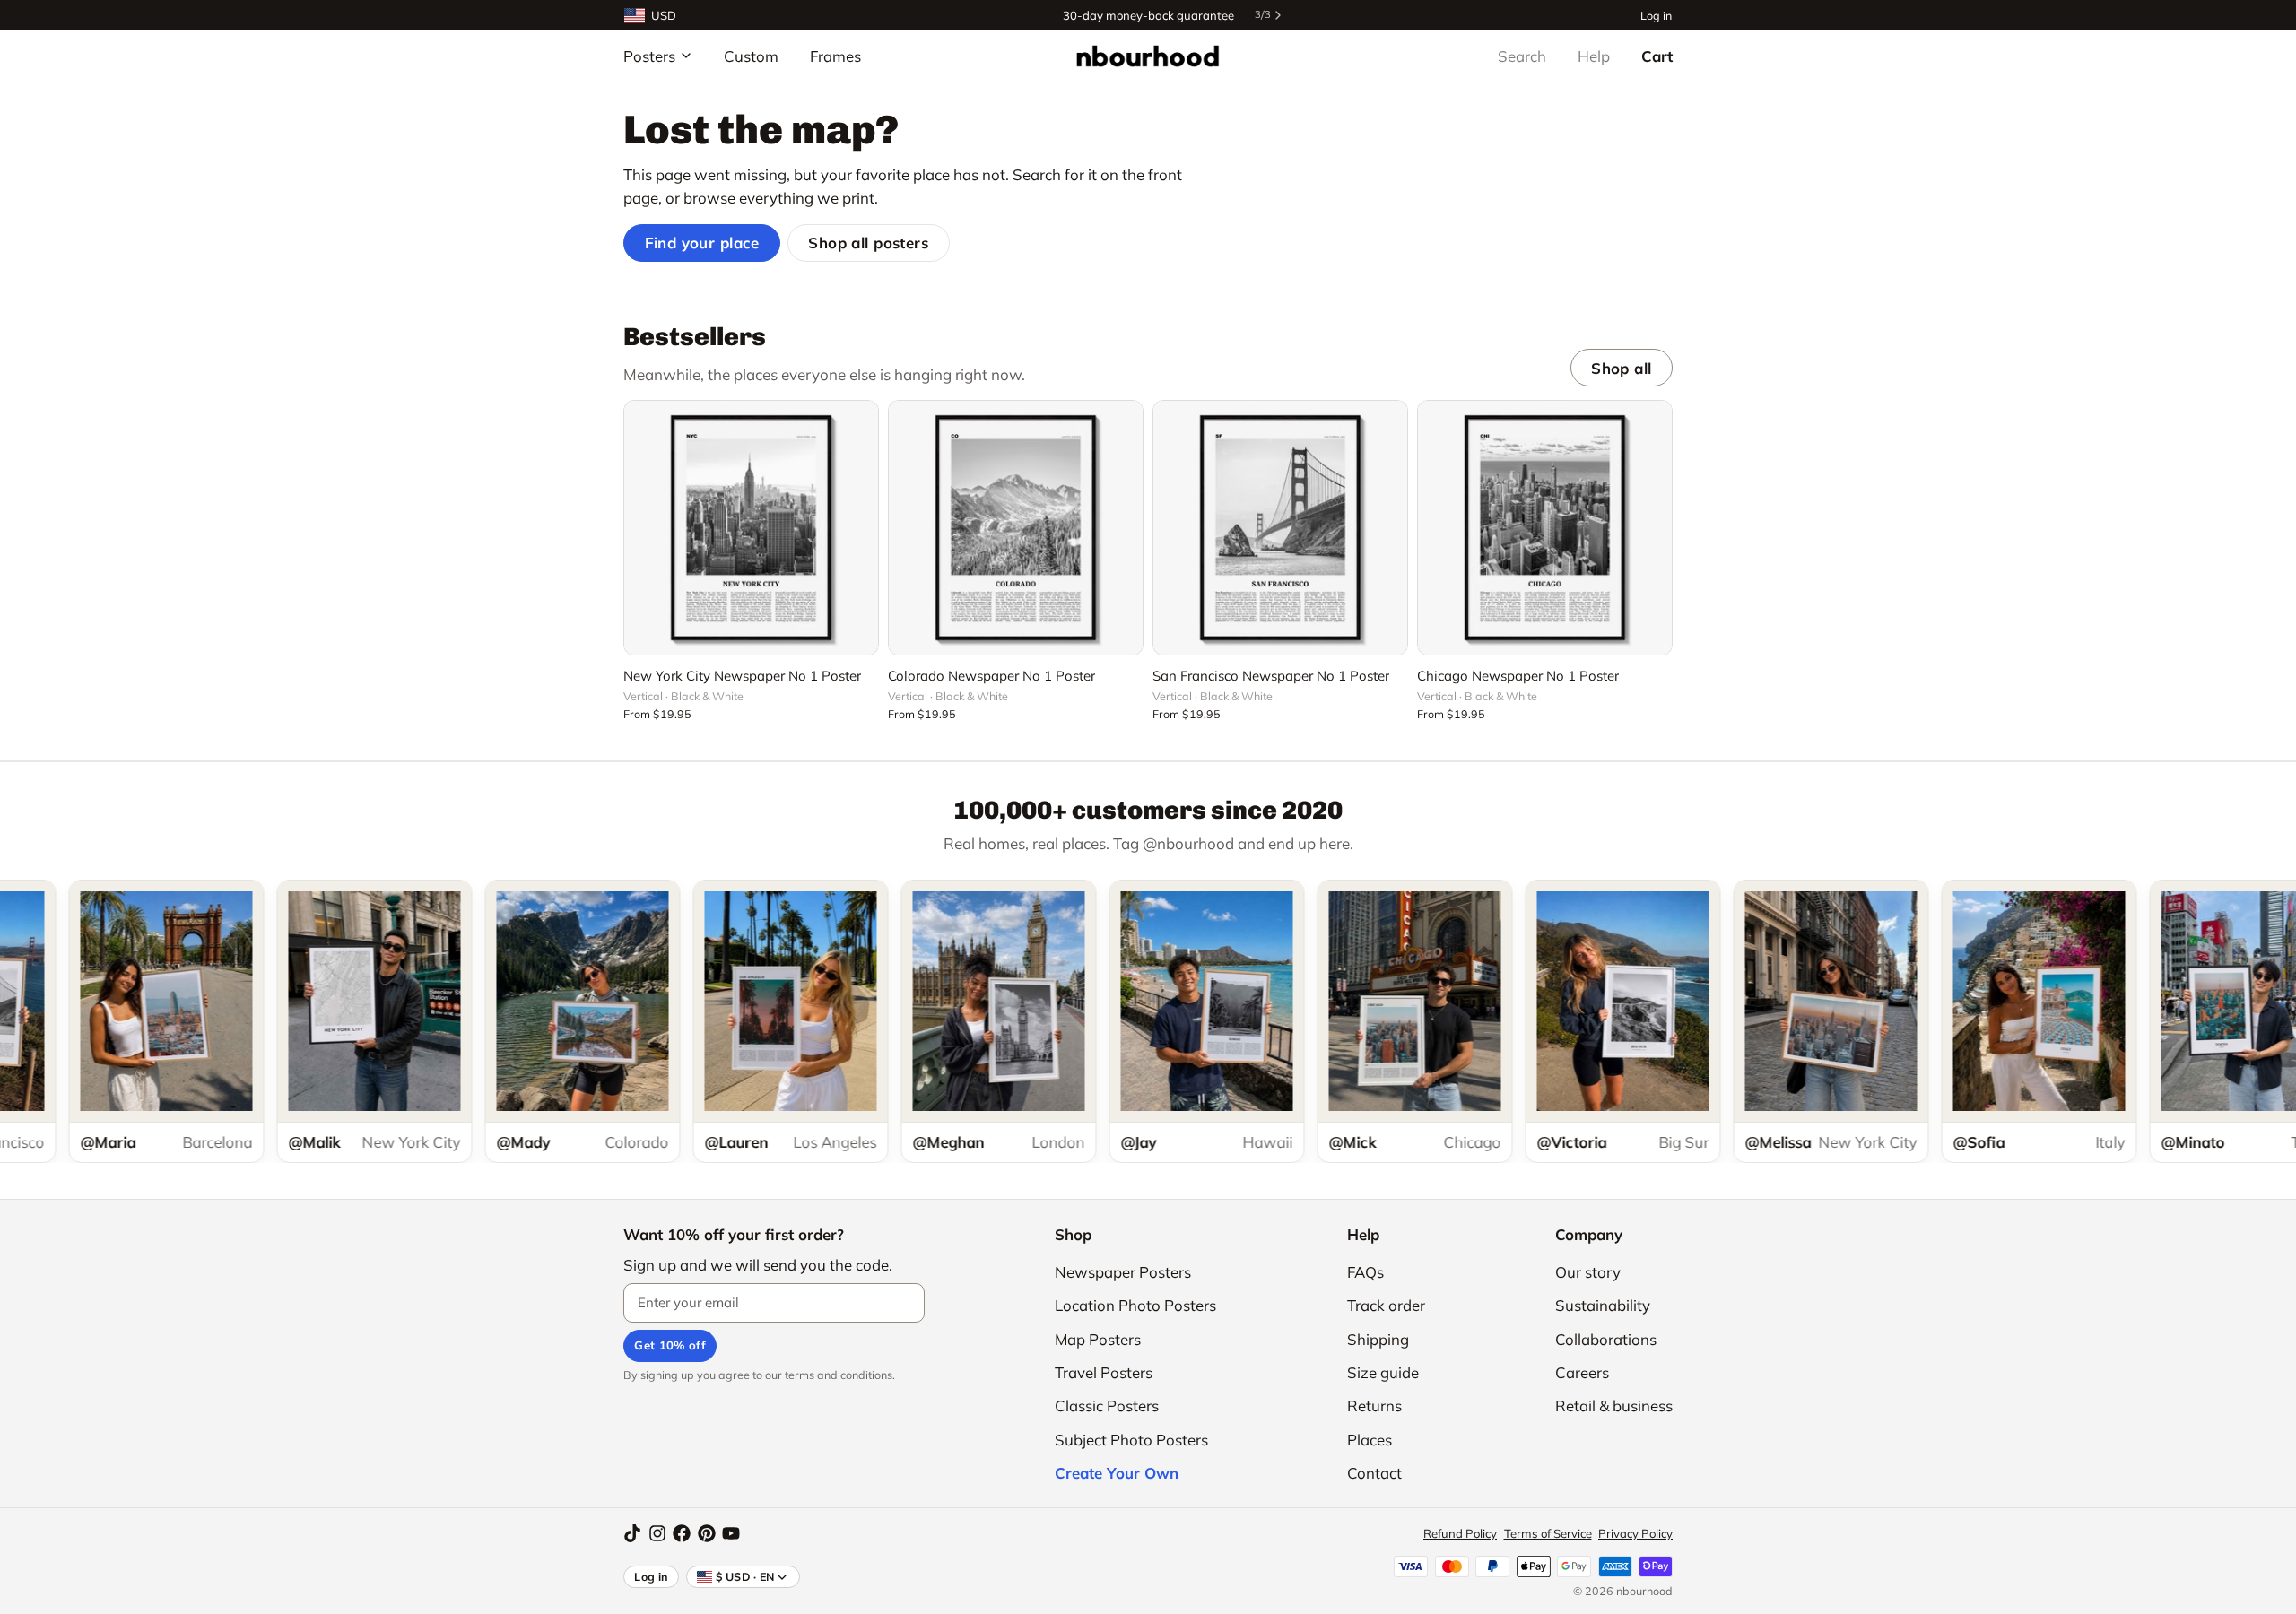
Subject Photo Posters (1131, 1440)
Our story (1588, 1272)
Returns (1374, 1406)
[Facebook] (682, 1533)
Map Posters (1098, 1339)
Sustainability (1603, 1305)
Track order (1386, 1305)
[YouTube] (731, 1533)
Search (1522, 56)
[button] (751, 631)
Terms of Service (1548, 1533)
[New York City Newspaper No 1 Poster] (751, 528)
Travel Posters (1104, 1372)
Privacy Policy (1635, 1533)
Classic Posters (1107, 1406)
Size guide (1383, 1372)
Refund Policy (1460, 1533)
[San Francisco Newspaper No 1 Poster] (1280, 528)
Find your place (702, 243)
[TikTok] (632, 1533)
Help (1594, 56)
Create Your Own (1117, 1473)
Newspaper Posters (1123, 1272)
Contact (1374, 1473)
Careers (1582, 1372)
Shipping (1378, 1339)
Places (1370, 1440)
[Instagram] (657, 1533)
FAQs (1365, 1272)
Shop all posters (868, 243)
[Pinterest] (707, 1533)
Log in (1656, 15)
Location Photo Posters (1135, 1305)
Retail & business (1614, 1406)
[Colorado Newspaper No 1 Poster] (1016, 528)
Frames (835, 56)
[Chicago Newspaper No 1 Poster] (1545, 528)
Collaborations (1606, 1339)
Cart (1657, 56)
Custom (751, 56)
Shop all (1621, 368)
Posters (649, 56)
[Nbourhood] (1148, 56)
